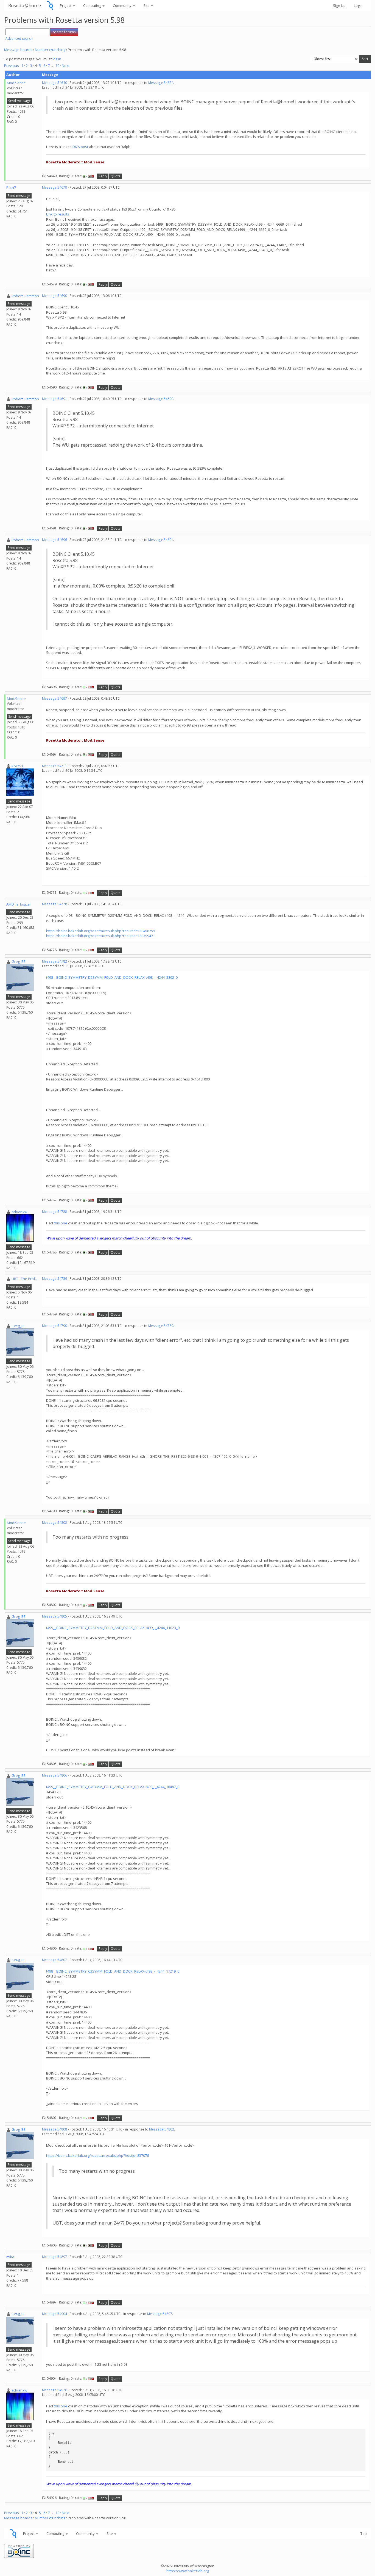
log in (57, 59)
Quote (116, 176)
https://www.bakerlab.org (188, 2571)
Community (123, 5)
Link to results (58, 214)
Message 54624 (161, 83)
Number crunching (50, 50)
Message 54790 (54, 1326)
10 (57, 66)
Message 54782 (54, 961)
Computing (93, 5)
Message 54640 (54, 83)
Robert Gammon (25, 296)
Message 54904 (54, 2314)
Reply (103, 176)
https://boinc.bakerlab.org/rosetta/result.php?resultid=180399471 (100, 936)
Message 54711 (54, 766)
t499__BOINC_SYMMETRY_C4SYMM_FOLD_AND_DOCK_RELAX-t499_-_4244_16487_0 (113, 1787)
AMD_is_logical (18, 904)
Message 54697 (54, 698)
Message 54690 (54, 296)
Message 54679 (54, 187)
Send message (19, 101)
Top (364, 2534)
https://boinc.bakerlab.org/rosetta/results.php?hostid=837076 (97, 2155)
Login (358, 5)
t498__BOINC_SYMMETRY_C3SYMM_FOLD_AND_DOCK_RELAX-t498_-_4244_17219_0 (113, 1971)
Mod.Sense (16, 83)
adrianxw (19, 1212)
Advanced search (19, 39)
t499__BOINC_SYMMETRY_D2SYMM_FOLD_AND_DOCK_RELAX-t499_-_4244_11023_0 (113, 1628)
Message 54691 (54, 399)
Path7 (11, 188)
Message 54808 (54, 2129)
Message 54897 (54, 2257)
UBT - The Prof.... (25, 1279)
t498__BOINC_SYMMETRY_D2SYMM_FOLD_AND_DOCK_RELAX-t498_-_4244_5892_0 (112, 977)
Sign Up (339, 5)
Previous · (13, 66)
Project (66, 5)
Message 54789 (54, 1279)
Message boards (18, 50)
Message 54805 (54, 1616)
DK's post (80, 147)
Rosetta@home (25, 5)
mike (10, 2257)
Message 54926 (54, 2390)
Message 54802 (54, 1523)
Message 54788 (54, 1212)
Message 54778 (54, 904)
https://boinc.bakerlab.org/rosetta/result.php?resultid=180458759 (100, 931)
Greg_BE (19, 961)
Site (147, 5)
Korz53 (17, 766)
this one (61, 1223)
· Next (65, 66)
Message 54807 (54, 1960)
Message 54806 (54, 1775)
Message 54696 (54, 540)
